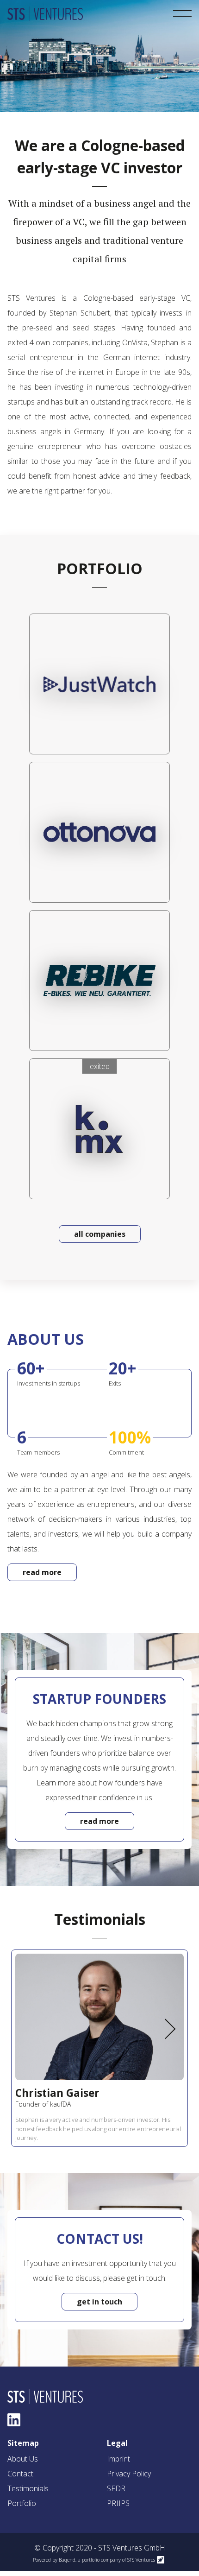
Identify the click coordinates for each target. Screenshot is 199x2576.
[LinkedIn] (14, 2420)
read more (42, 1572)
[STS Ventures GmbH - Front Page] (47, 13)
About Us (23, 2459)
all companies (100, 1234)
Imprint (118, 2459)
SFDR (116, 2488)
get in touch (99, 2302)
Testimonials (28, 2488)
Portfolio (22, 2503)
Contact (20, 2474)
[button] (169, 2029)
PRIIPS (118, 2503)
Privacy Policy (129, 2474)
